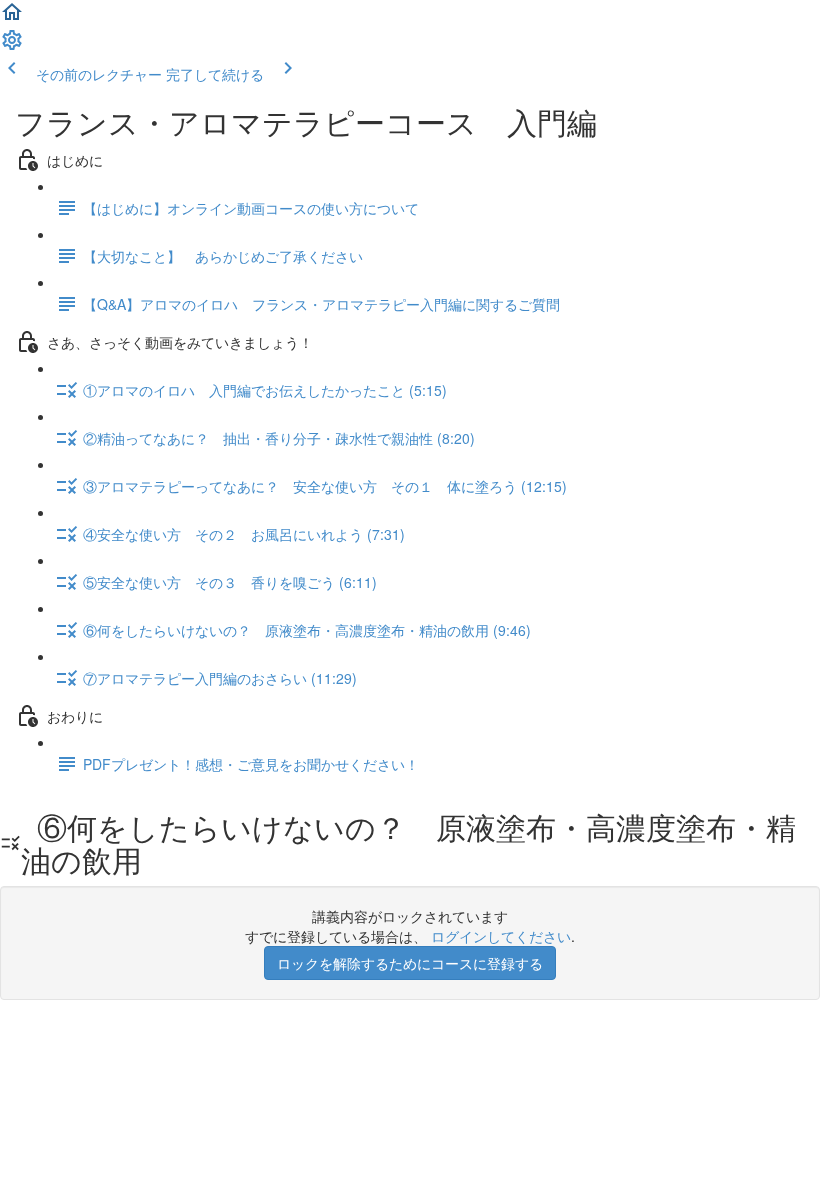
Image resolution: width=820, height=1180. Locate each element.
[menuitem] (12, 46)
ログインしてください (501, 936)
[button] (12, 18)
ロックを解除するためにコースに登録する (410, 963)
